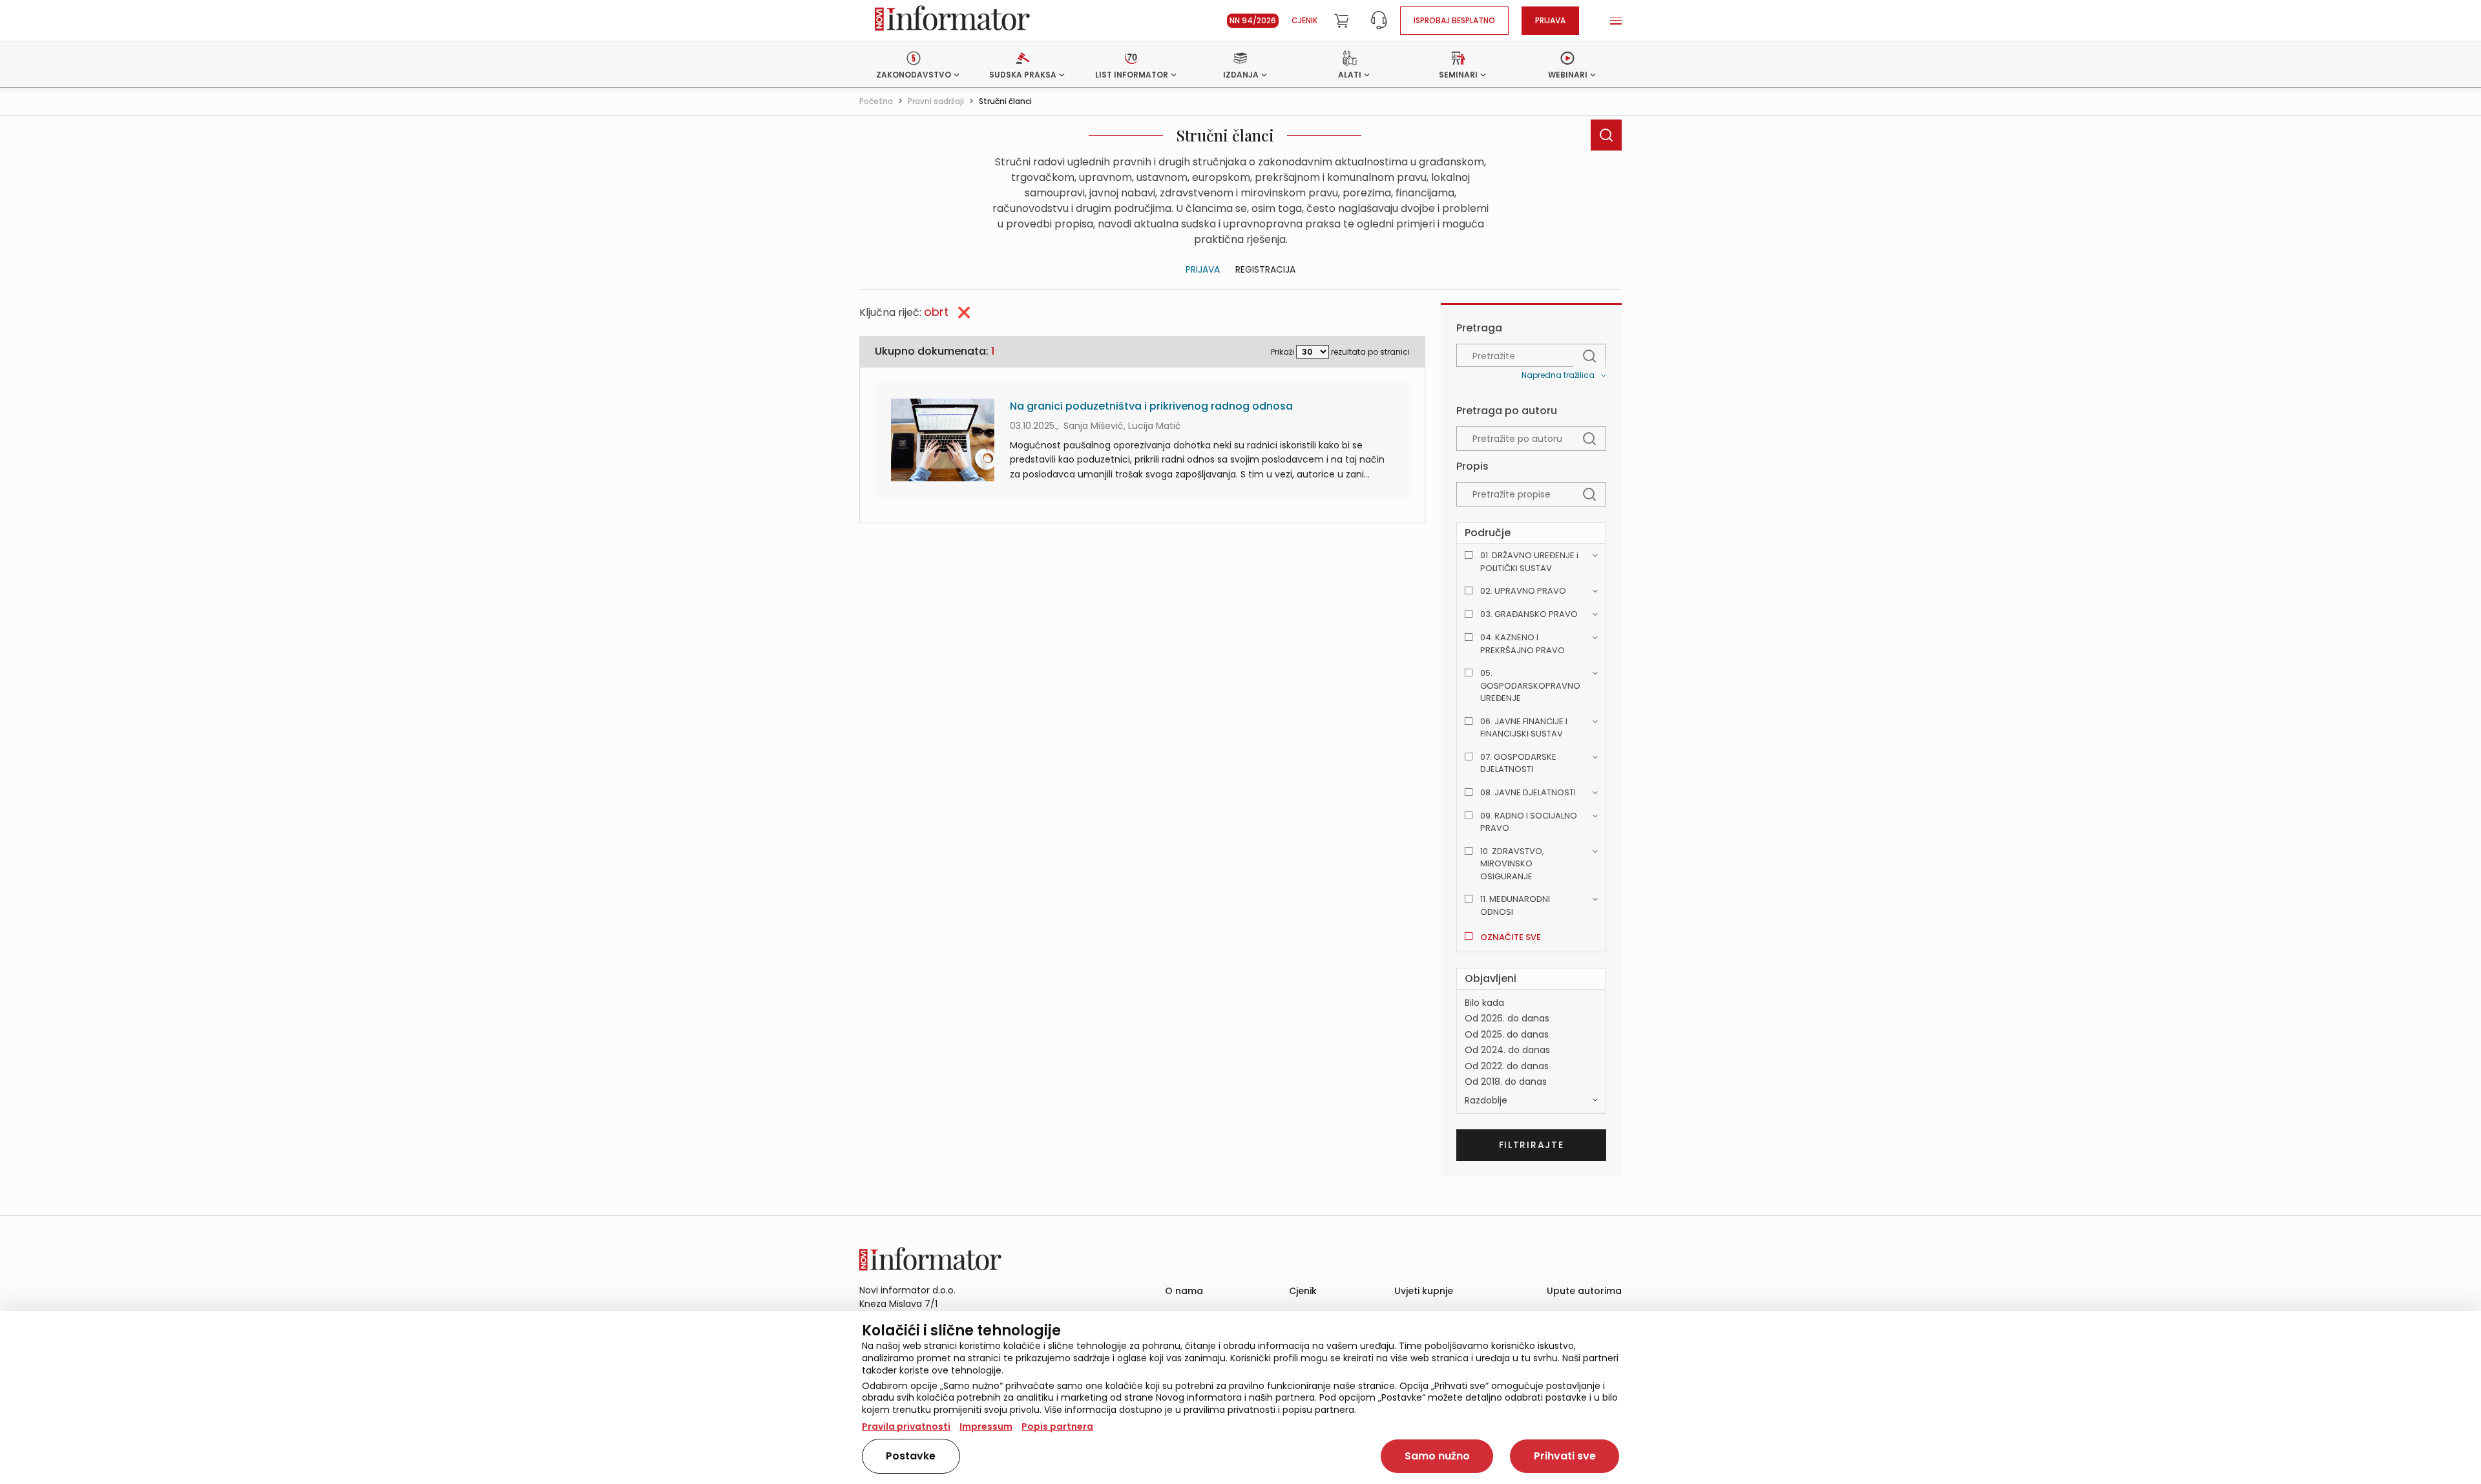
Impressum (986, 1427)
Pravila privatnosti (906, 1427)
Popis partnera (1057, 1427)
